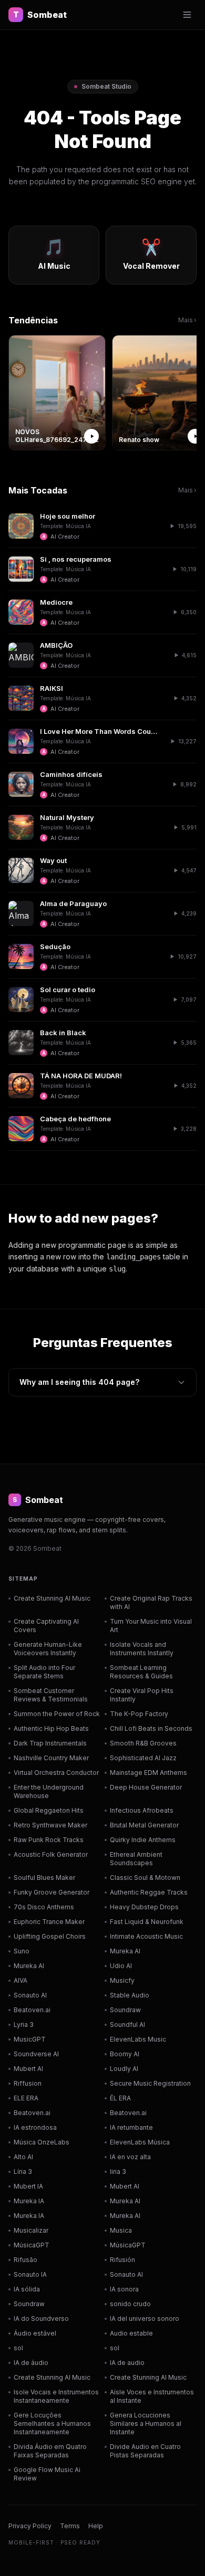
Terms (70, 2526)
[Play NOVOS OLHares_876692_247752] (91, 436)
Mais (187, 320)
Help (96, 2526)
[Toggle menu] (187, 15)
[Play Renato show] (195, 436)
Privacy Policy (30, 2526)
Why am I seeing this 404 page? (79, 1382)
